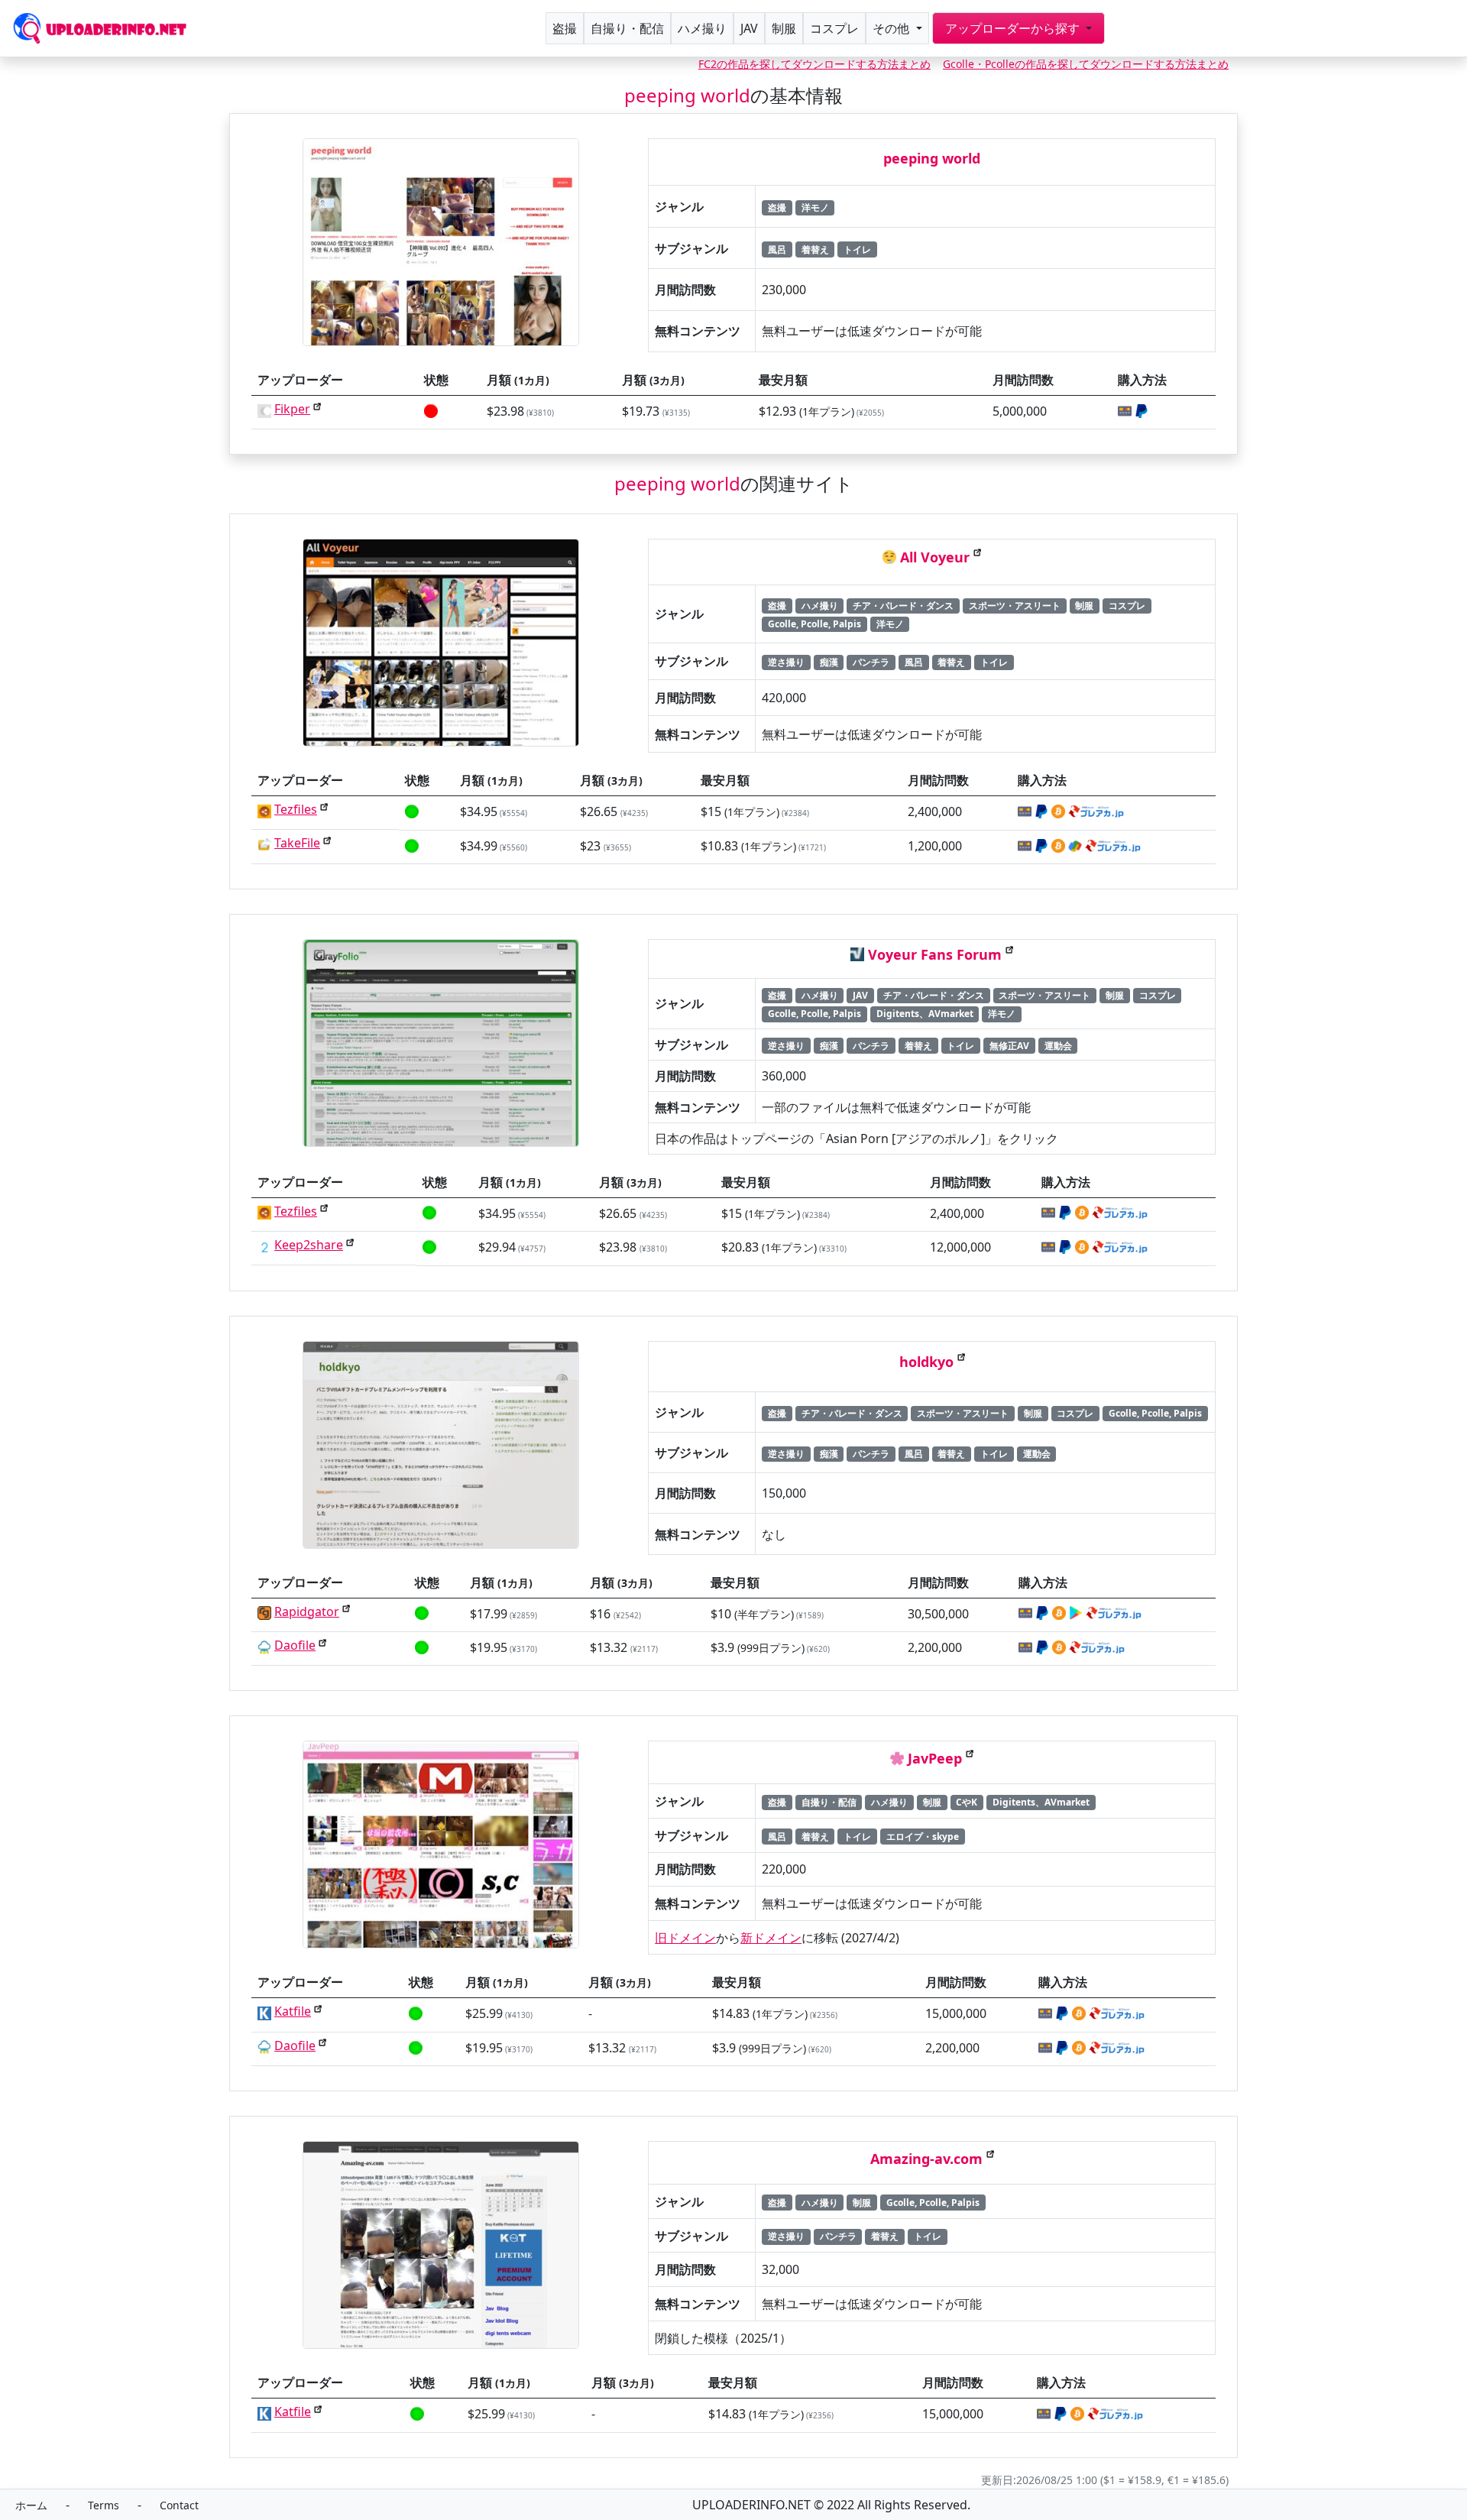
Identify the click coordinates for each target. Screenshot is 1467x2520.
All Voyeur (935, 557)
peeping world (932, 158)
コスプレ (834, 28)
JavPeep (935, 1758)
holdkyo (926, 1362)
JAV (749, 28)
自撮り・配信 (627, 28)
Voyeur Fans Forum (935, 954)
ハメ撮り (702, 28)
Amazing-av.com (926, 2159)
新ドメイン (771, 1938)
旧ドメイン (685, 1938)
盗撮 (565, 28)
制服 (784, 28)
